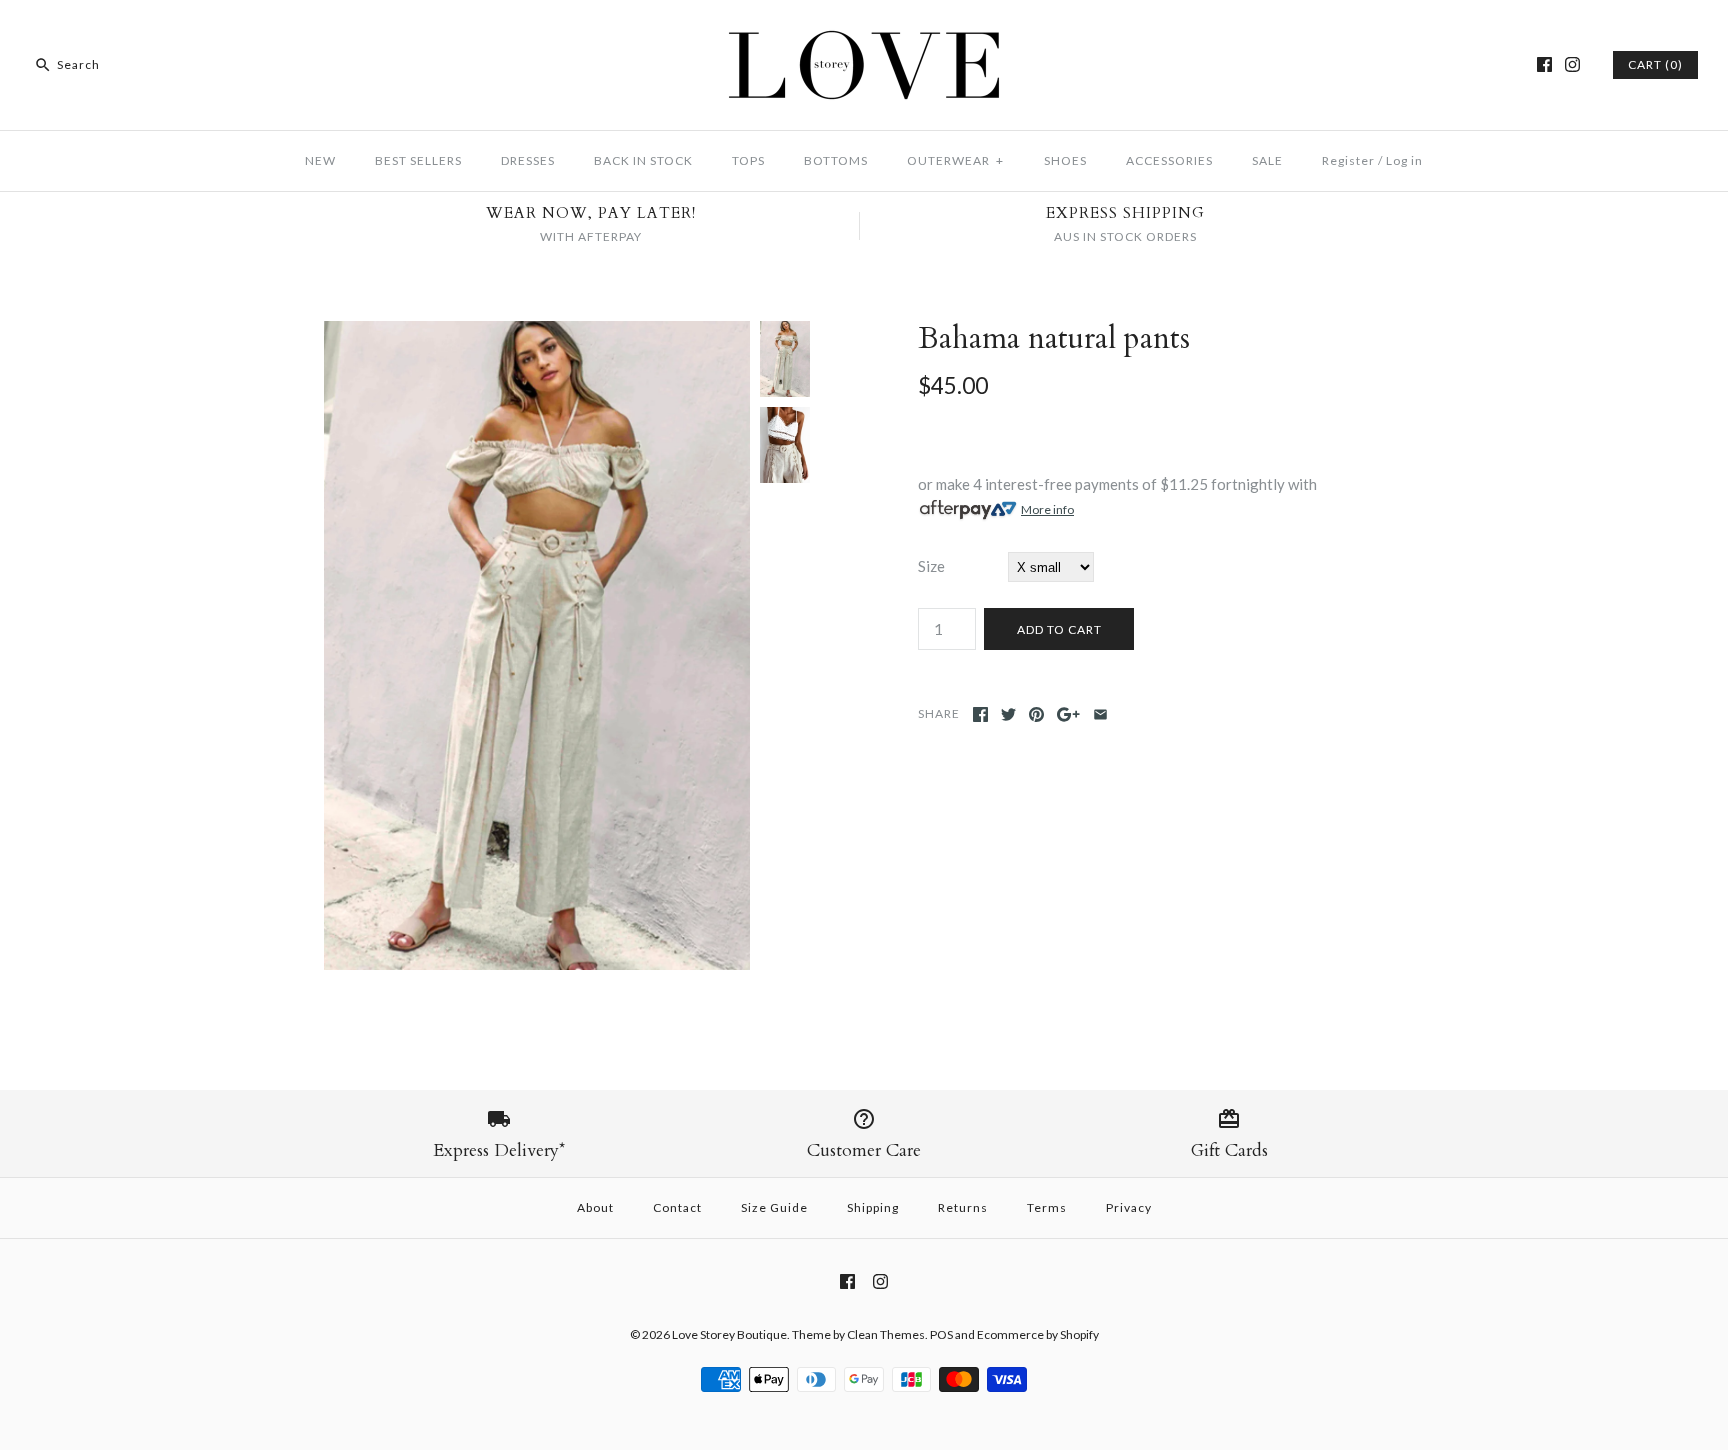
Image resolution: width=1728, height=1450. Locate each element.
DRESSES (528, 160)
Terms (1047, 1207)
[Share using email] (1100, 714)
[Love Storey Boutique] (864, 32)
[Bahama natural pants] (537, 333)
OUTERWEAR (955, 160)
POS (941, 1334)
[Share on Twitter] (1008, 714)
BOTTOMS (836, 160)
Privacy (1129, 1207)
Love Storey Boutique (729, 1334)
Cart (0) (1655, 64)
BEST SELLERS (418, 160)
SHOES (1065, 160)
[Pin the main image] (1036, 714)
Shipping (873, 1207)
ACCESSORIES (1169, 160)
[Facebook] (1544, 64)
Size (931, 566)
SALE (1267, 160)
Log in (1404, 160)
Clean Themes (886, 1334)
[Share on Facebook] (980, 714)
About (595, 1207)
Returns (963, 1207)
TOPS (748, 160)
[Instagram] (1572, 64)
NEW (320, 160)
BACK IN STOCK (643, 160)
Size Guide (774, 1207)
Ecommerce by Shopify (1038, 1334)
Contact (677, 1207)
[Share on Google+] (1068, 714)
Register (1348, 160)
